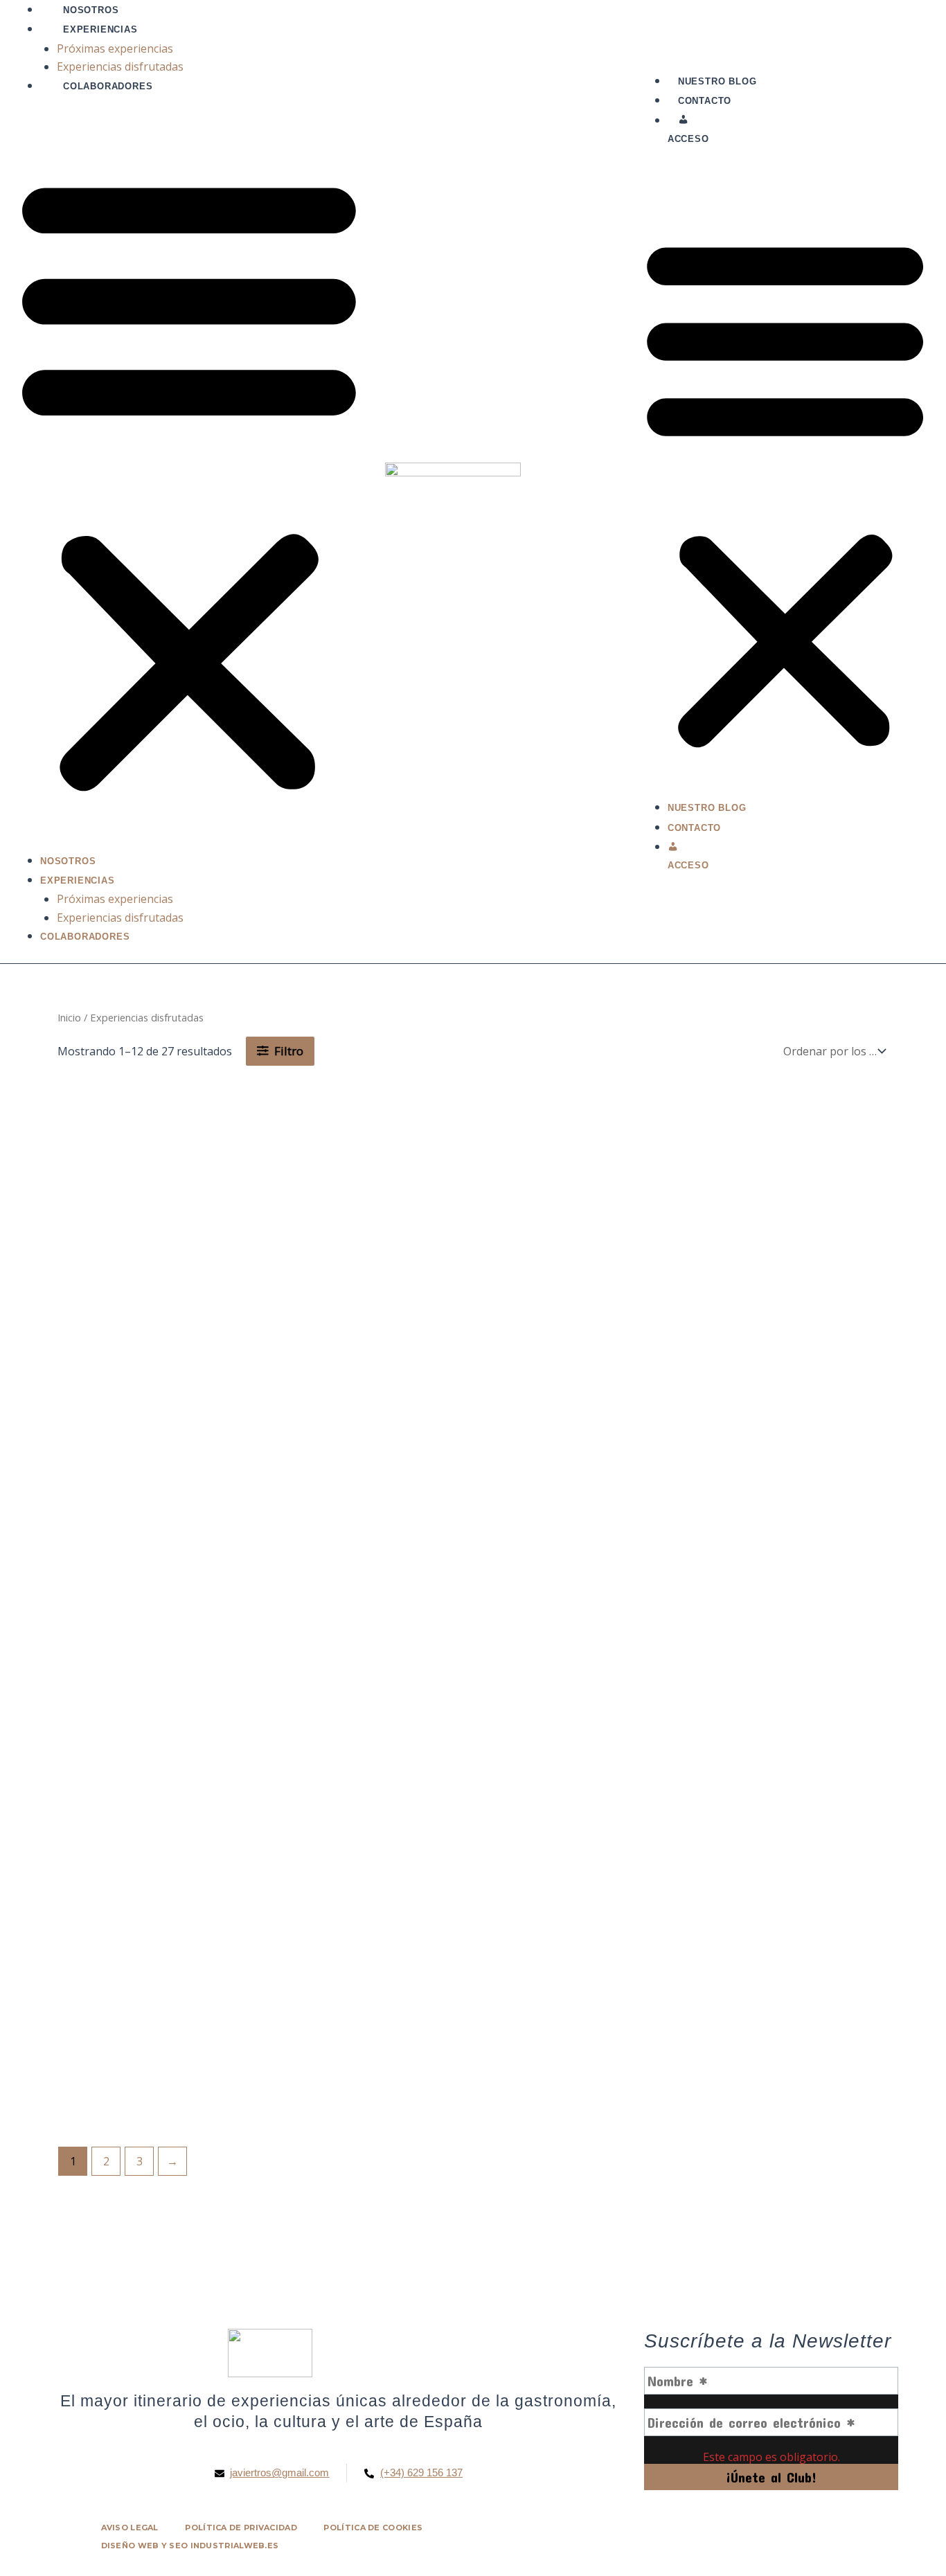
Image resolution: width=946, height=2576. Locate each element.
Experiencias (100, 29)
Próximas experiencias (115, 48)
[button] (189, 482)
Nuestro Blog (717, 81)
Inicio (69, 1017)
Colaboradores (108, 86)
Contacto (705, 101)
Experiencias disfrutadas (120, 66)
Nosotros (91, 10)
